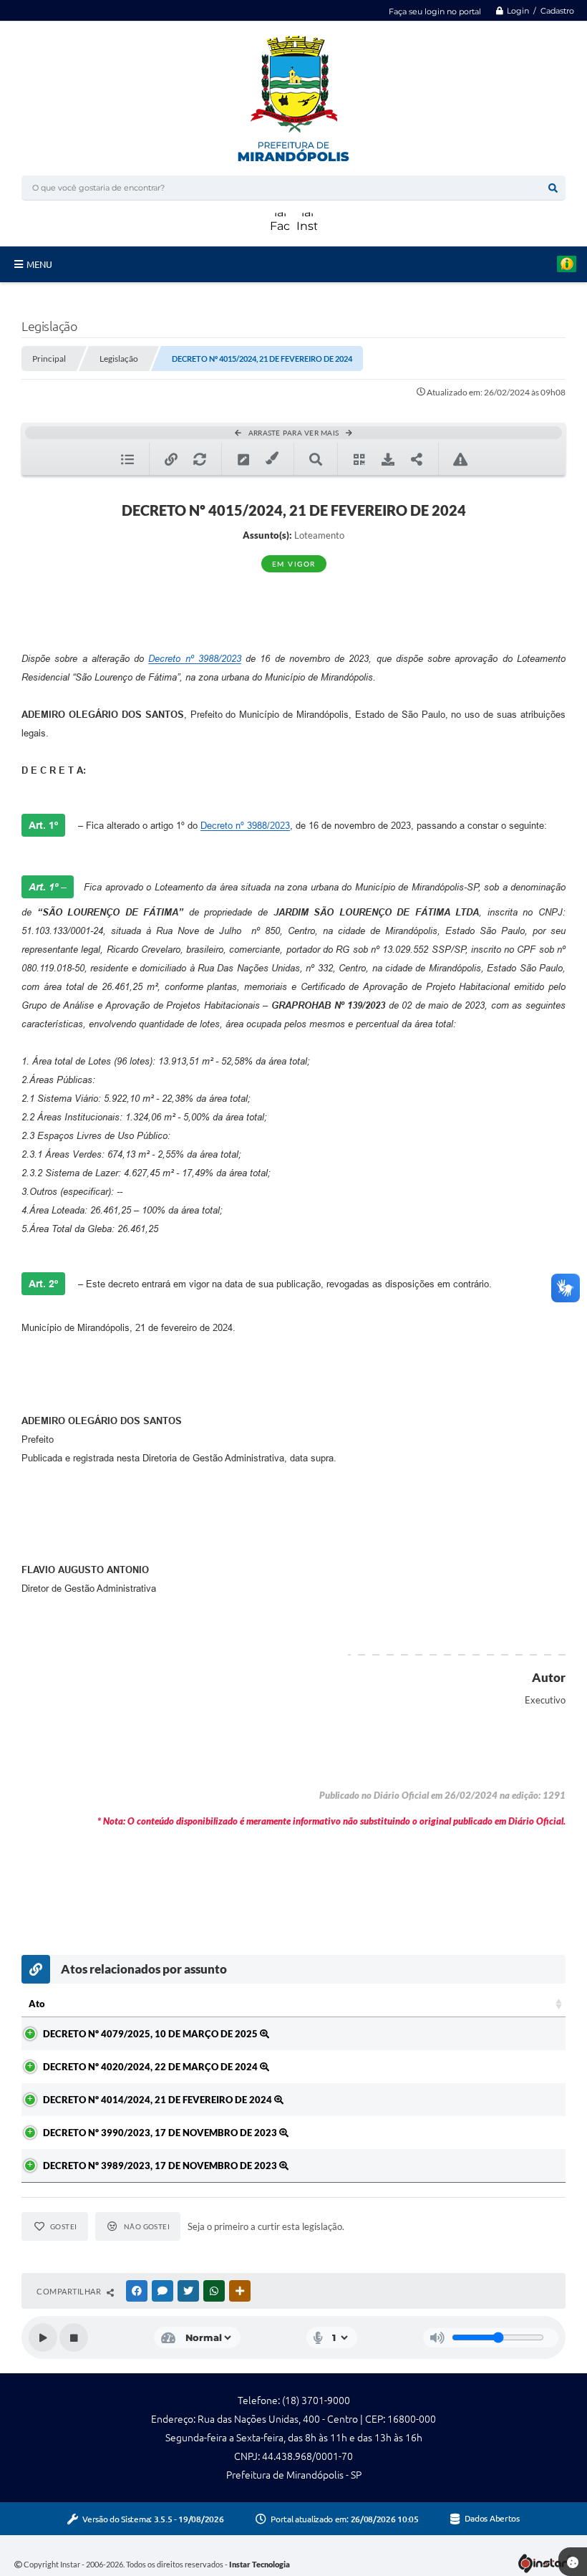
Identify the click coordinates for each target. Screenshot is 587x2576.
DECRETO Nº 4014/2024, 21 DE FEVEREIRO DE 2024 (159, 2100)
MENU (39, 264)
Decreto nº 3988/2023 (195, 659)
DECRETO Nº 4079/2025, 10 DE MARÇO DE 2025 (151, 2034)
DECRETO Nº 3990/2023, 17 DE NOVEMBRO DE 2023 (161, 2133)
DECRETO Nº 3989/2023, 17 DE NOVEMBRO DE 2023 (161, 2166)
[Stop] (74, 2337)
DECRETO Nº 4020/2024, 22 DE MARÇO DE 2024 (151, 2067)
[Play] (43, 2337)
